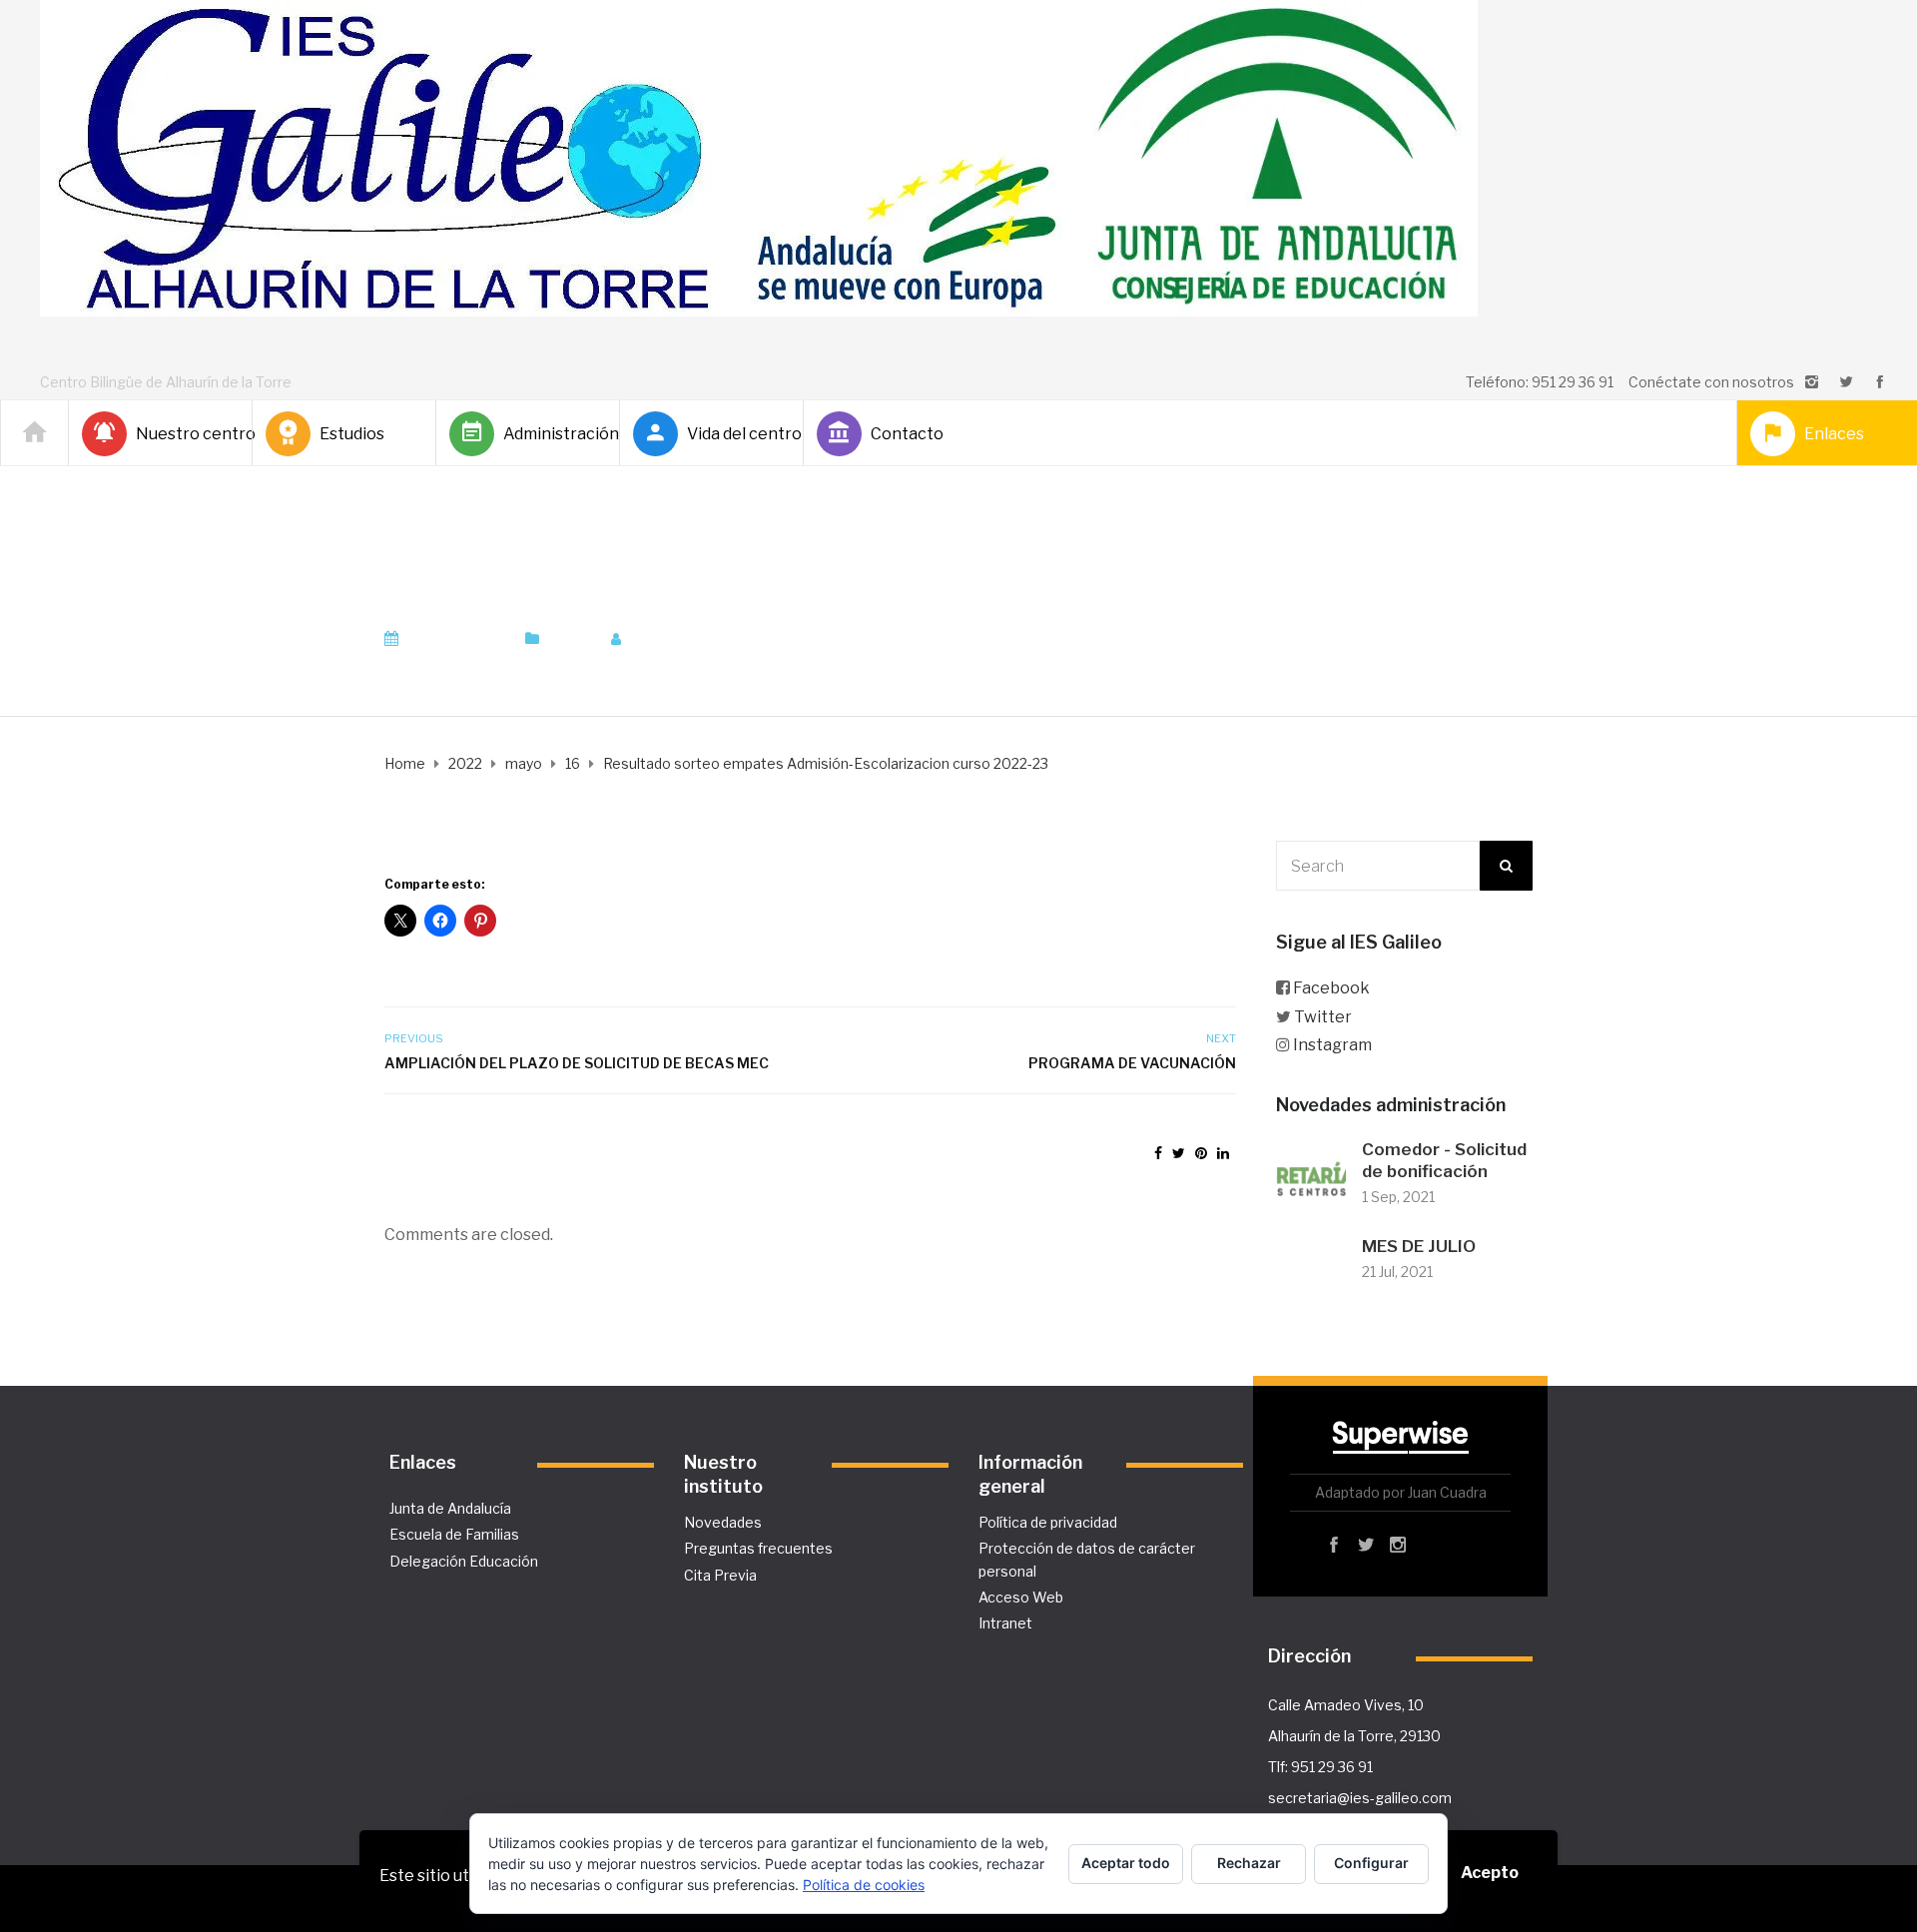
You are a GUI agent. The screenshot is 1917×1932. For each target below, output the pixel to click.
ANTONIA (681, 639)
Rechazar (1249, 1863)
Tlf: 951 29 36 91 (1320, 1767)
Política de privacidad (1048, 1522)
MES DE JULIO (1419, 1246)
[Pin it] (1201, 1153)
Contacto (907, 434)
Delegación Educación (464, 1561)
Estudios (352, 434)
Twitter (1323, 1017)
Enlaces (1834, 434)
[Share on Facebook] (1158, 1153)
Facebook (1331, 988)
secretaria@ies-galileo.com (1360, 1798)
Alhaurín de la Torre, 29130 (1354, 1736)
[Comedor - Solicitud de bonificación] (1311, 1175)
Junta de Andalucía (450, 1508)
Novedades (723, 1522)
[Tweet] (1179, 1153)
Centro (570, 639)
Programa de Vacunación (1132, 1063)
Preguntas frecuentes (758, 1548)
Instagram (1332, 1045)
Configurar (1371, 1863)
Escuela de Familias (454, 1534)
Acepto (1490, 1873)
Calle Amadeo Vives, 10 (1346, 1705)
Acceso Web (1021, 1597)
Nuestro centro (186, 434)
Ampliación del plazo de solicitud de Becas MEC (577, 1063)
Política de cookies (864, 1885)
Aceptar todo (1126, 1863)
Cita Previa (720, 1575)
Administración (553, 434)
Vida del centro (737, 434)
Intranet (1005, 1623)
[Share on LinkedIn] (1223, 1153)
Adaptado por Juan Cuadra (1401, 1492)
